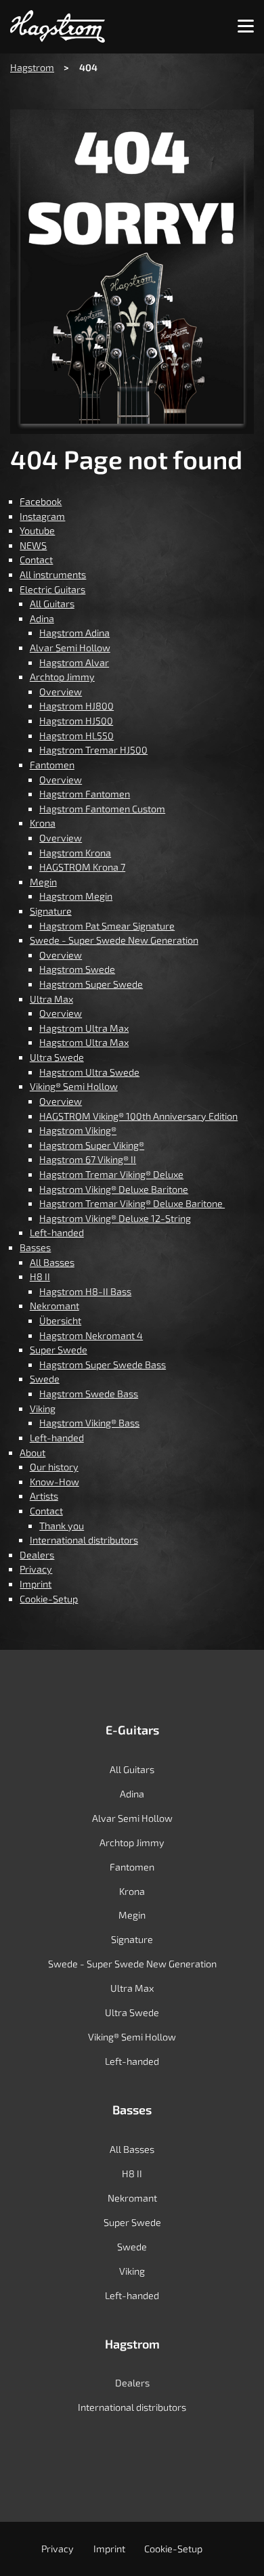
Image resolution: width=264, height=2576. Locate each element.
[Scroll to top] (235, 2546)
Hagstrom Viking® (78, 1130)
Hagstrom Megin (76, 896)
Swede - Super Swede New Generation (114, 940)
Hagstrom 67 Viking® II (88, 1159)
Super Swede (59, 1350)
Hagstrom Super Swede (91, 984)
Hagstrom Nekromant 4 (91, 1335)
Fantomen (52, 765)
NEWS (33, 545)
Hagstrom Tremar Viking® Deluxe (111, 1174)
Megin (43, 882)
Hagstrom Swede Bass (89, 1394)
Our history (54, 1467)
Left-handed (57, 1232)
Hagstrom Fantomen (85, 794)
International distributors (84, 1540)
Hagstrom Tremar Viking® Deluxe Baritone (132, 1203)
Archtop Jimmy (62, 677)
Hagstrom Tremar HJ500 (93, 750)
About (32, 1453)
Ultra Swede (57, 1057)
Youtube (37, 530)
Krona (43, 823)
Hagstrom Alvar (74, 662)
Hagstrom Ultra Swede (89, 1072)
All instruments (53, 574)
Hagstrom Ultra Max (84, 1028)
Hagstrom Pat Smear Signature (107, 926)
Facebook (41, 501)
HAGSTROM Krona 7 (82, 867)
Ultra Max (51, 999)
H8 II (40, 1276)
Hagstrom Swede (77, 969)
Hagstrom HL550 (76, 736)
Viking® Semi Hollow (74, 1086)
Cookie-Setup (49, 1599)
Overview (61, 692)
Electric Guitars (52, 589)
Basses (35, 1247)
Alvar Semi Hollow (70, 648)
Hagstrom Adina (74, 633)
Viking (43, 1409)
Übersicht (60, 1320)
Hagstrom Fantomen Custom (102, 809)
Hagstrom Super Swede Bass (103, 1365)
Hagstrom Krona (75, 853)
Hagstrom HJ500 (76, 721)
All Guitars (52, 604)
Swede (45, 1379)
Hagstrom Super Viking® (92, 1145)
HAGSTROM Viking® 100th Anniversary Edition (138, 1116)
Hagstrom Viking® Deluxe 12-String (115, 1218)
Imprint (36, 1584)
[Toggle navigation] (246, 27)
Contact (36, 560)
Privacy (36, 1569)
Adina (42, 618)
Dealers (37, 1555)
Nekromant (54, 1306)
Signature (51, 911)
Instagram (42, 516)
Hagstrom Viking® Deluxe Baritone (114, 1189)
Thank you (62, 1526)
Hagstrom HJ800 (76, 706)
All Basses (52, 1262)
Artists (44, 1496)
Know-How (54, 1482)
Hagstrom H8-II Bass (85, 1291)
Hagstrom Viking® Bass (89, 1423)
